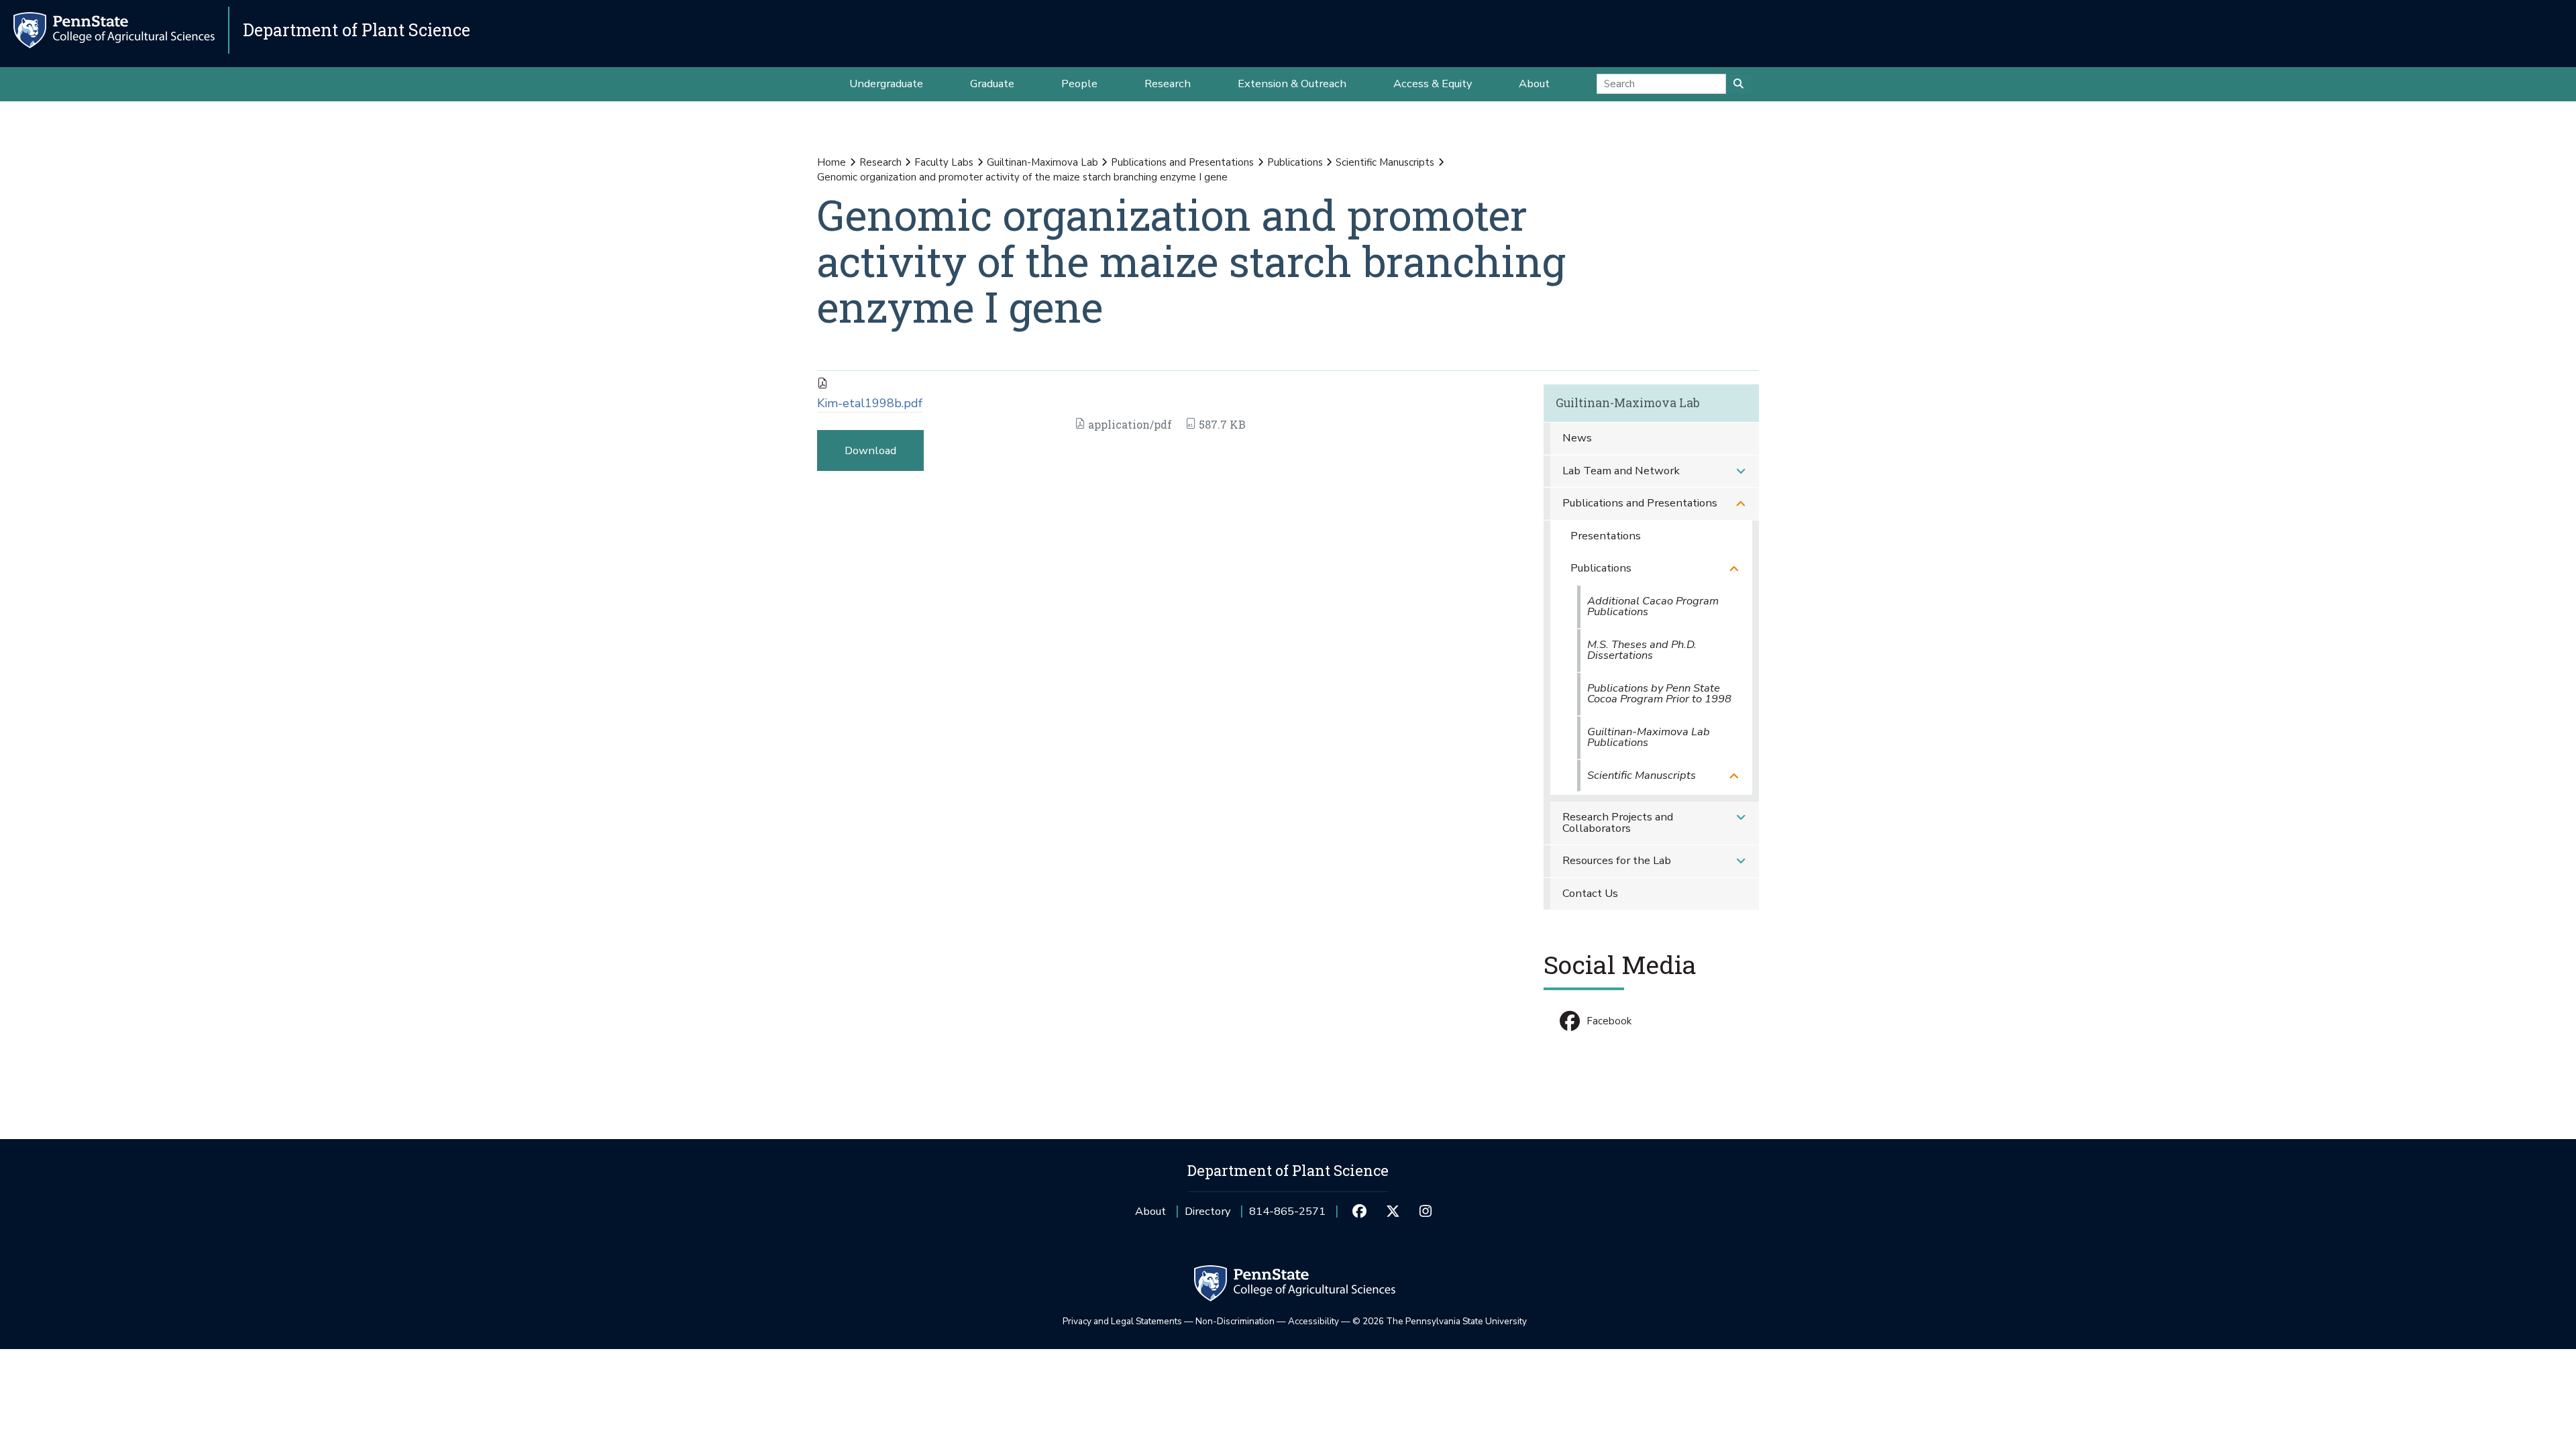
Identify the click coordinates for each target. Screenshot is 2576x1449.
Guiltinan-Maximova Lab (1042, 162)
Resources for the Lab (1617, 860)
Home (831, 162)
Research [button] (1168, 84)
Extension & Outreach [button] (1292, 84)
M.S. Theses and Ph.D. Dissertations (1642, 650)
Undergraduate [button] (886, 84)
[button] (1741, 471)
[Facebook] (1359, 1212)
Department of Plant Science (357, 30)
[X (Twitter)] (1392, 1212)
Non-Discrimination (1235, 1321)
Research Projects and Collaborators (1618, 822)
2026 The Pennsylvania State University (1440, 1321)
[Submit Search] (1738, 84)
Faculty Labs (944, 162)
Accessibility (1313, 1321)
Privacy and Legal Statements (1122, 1321)
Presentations (1606, 536)
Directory (1207, 1211)
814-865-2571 (1287, 1216)
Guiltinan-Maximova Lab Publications (1649, 737)
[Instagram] (1426, 1212)
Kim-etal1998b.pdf (870, 403)
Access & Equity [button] (1433, 84)
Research (880, 162)
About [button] (1534, 84)
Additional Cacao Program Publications (1653, 606)
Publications (1295, 162)
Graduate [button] (992, 84)
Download (870, 450)
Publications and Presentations (1182, 162)
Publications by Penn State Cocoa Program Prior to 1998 (1659, 694)
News (1577, 438)
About (1150, 1211)
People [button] (1079, 84)
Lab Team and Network (1621, 471)
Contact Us (1590, 893)
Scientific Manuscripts (1385, 162)
